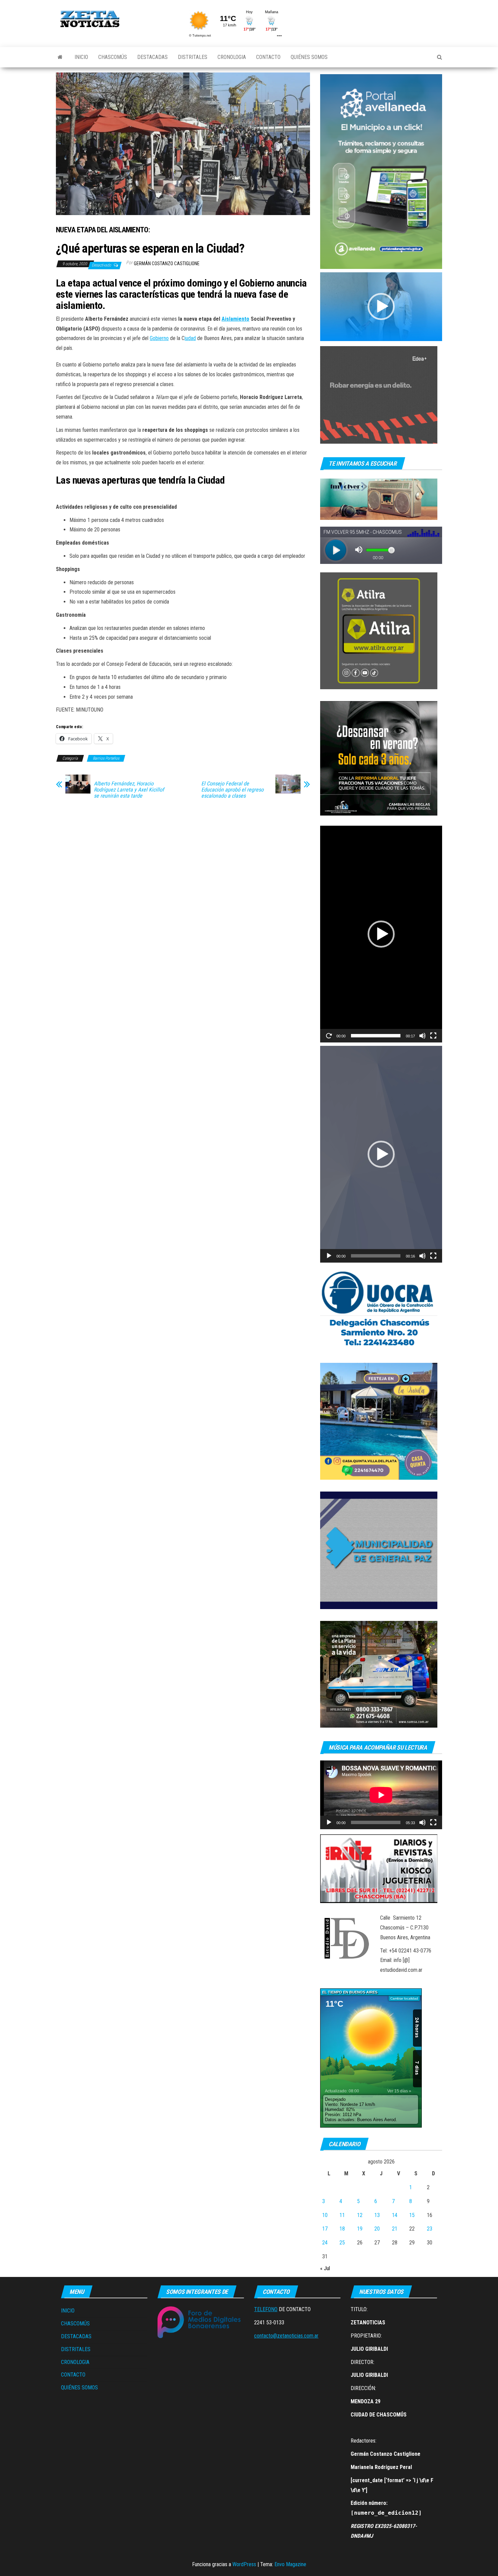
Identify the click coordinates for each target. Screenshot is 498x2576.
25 (342, 2243)
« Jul (325, 2268)
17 (325, 2229)
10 (325, 2215)
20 (377, 2229)
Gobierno (159, 338)
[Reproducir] (329, 1036)
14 (395, 2215)
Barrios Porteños (106, 758)
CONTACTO (268, 57)
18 (342, 2229)
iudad (190, 338)
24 (325, 2243)
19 (360, 2229)
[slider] (376, 1036)
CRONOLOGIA (232, 57)
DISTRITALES (193, 57)
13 (377, 2215)
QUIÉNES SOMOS (309, 57)
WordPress (244, 2564)
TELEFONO (266, 2309)
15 (412, 2215)
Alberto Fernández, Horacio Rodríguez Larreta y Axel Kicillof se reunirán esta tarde (129, 790)
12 (360, 2215)
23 (430, 2229)
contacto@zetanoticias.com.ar (286, 2336)
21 (395, 2229)
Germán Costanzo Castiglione (167, 263)
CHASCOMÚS (113, 57)
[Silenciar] (422, 1036)
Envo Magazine (290, 2564)
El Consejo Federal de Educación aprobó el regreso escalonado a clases (232, 790)
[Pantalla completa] (433, 1036)
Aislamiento (235, 319)
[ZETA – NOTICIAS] (60, 57)
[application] (381, 307)
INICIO (81, 57)
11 (342, 2215)
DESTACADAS (152, 57)
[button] (381, 307)
